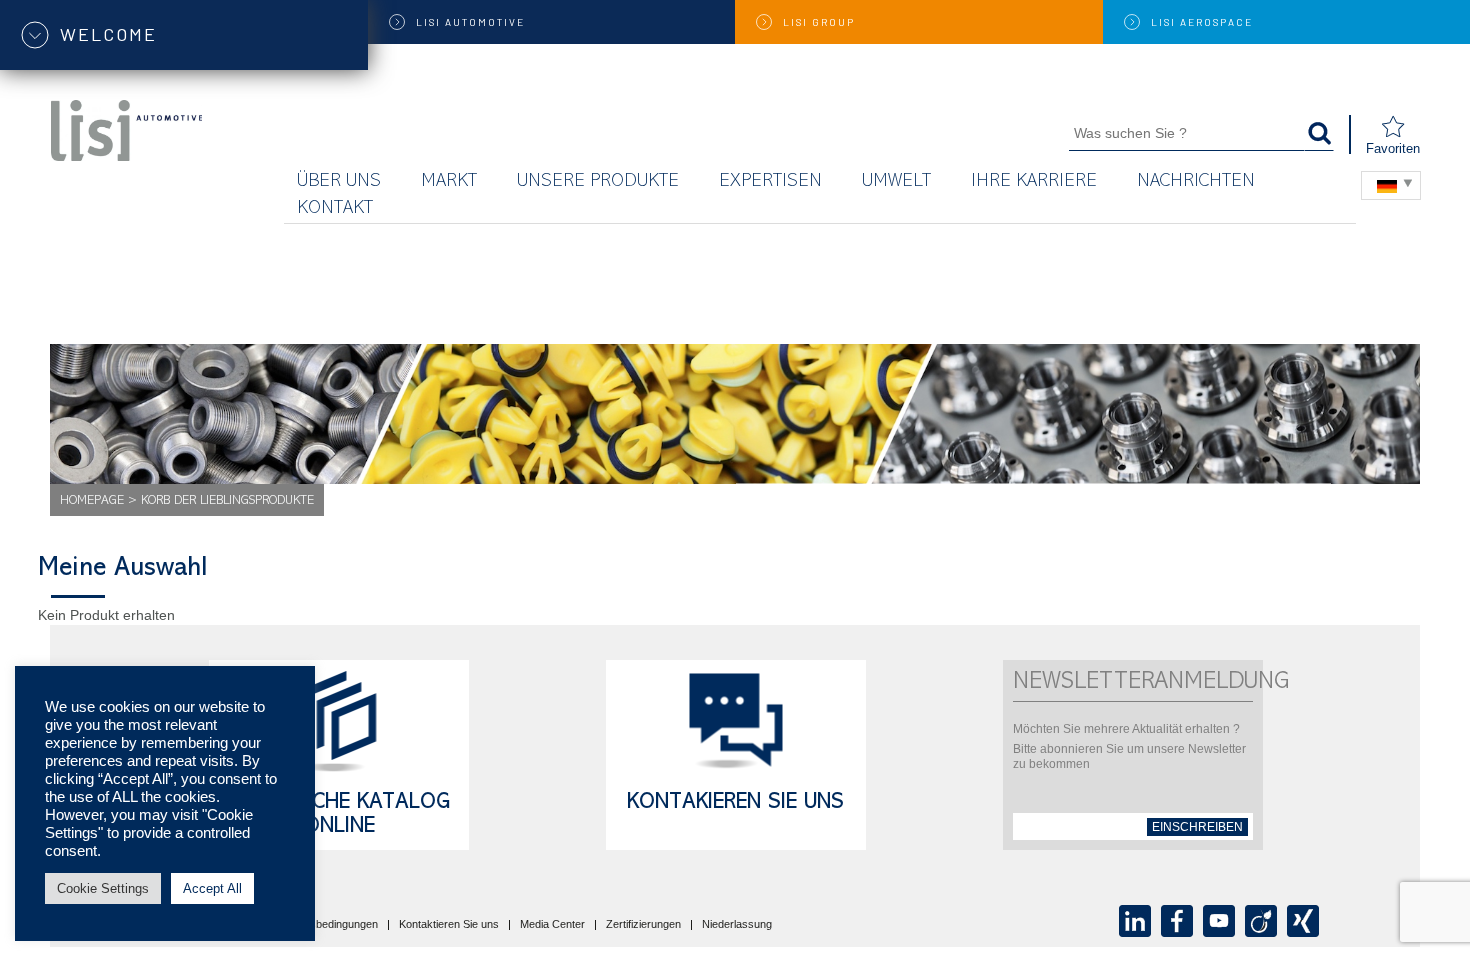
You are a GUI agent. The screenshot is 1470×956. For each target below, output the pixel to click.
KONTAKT (335, 209)
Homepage (92, 501)
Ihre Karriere (1034, 182)
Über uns (339, 182)
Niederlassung (737, 925)
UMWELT (896, 182)
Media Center (552, 925)
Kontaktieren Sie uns (449, 925)
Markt (449, 182)
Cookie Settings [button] (103, 888)
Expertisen (770, 182)
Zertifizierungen (643, 925)
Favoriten (1393, 148)
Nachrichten (1196, 182)
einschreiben (1197, 827)
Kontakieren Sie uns (735, 804)
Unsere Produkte (598, 182)
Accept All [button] (212, 888)
